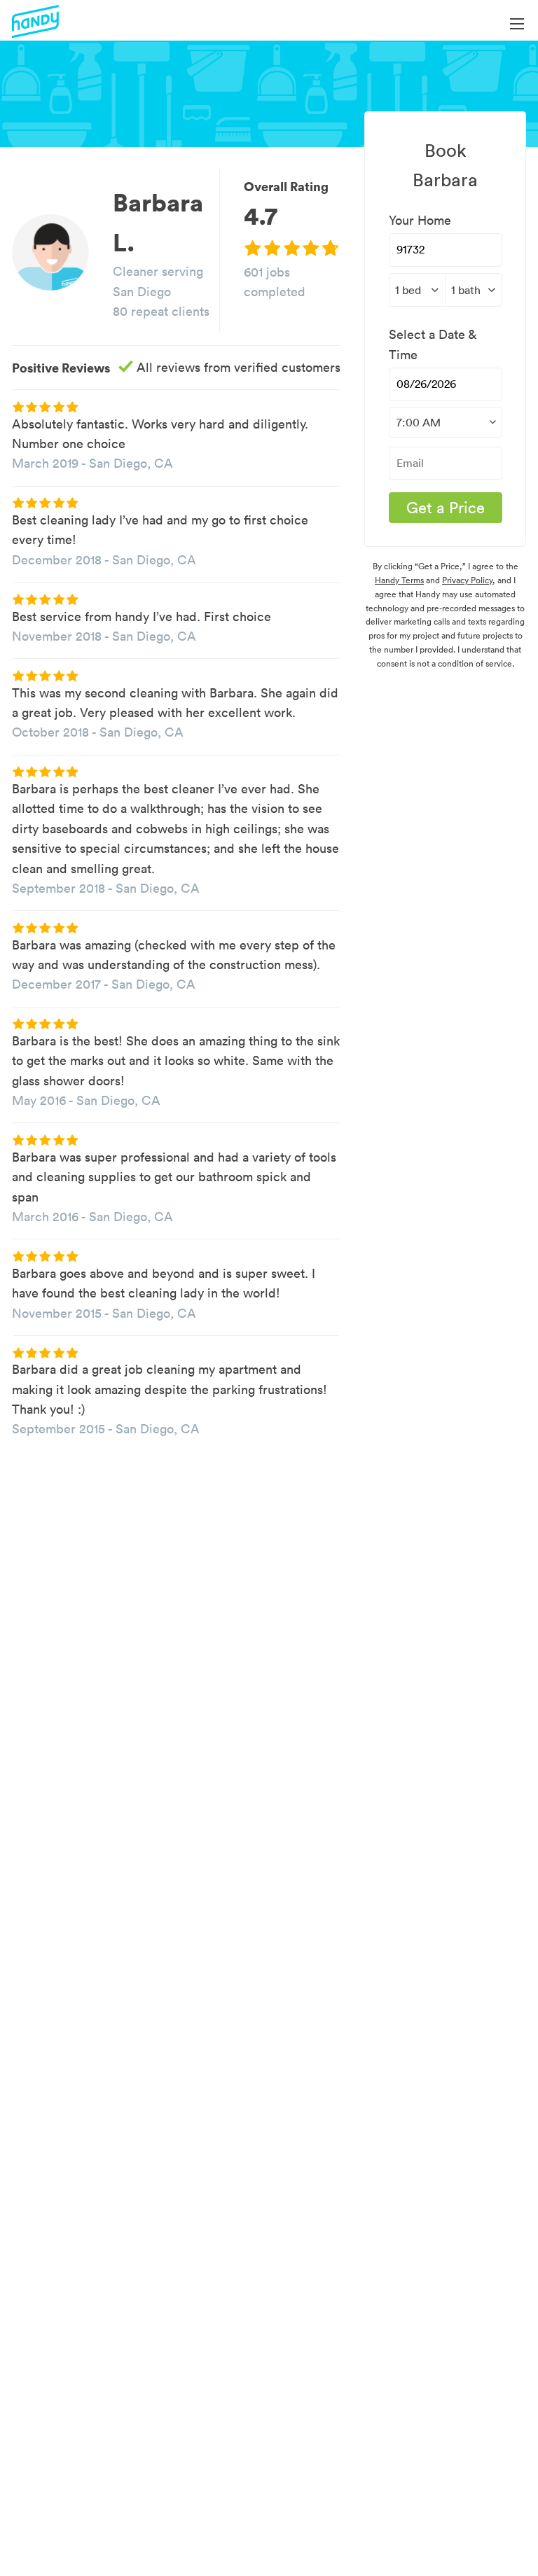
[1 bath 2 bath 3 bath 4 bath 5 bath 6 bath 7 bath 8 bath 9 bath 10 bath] (474, 290)
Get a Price (446, 508)
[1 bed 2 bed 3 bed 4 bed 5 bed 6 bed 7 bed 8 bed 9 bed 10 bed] (417, 290)
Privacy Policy (467, 580)
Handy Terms (399, 580)
